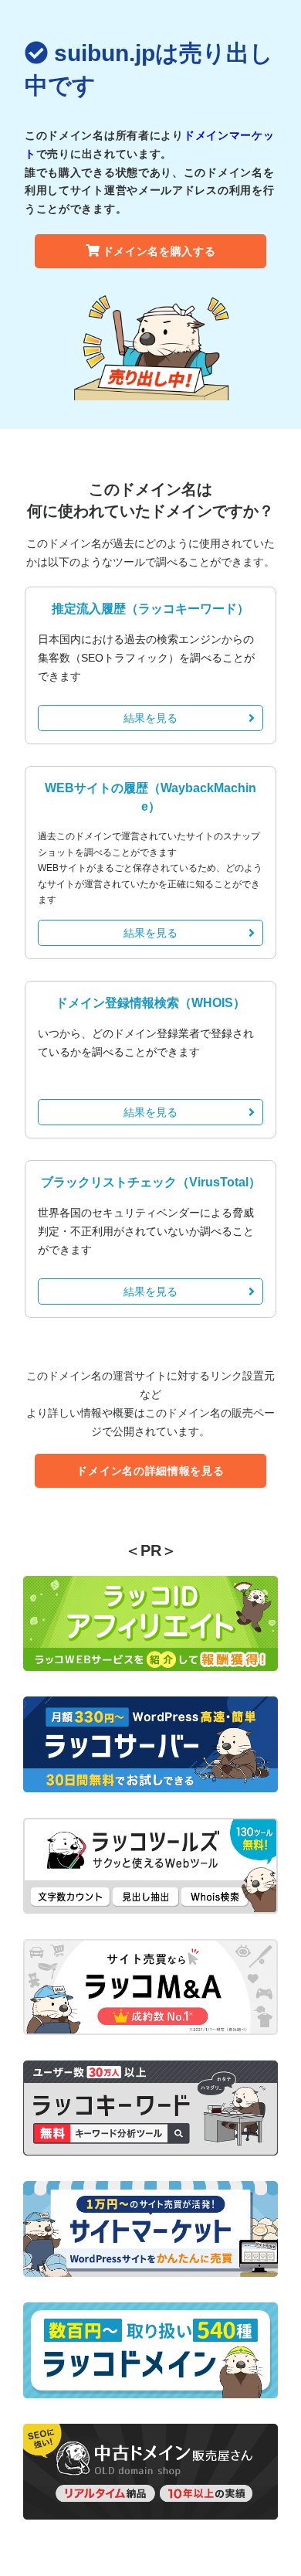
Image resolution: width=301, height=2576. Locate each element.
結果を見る (150, 718)
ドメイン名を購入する (159, 251)
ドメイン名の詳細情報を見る (150, 1471)
